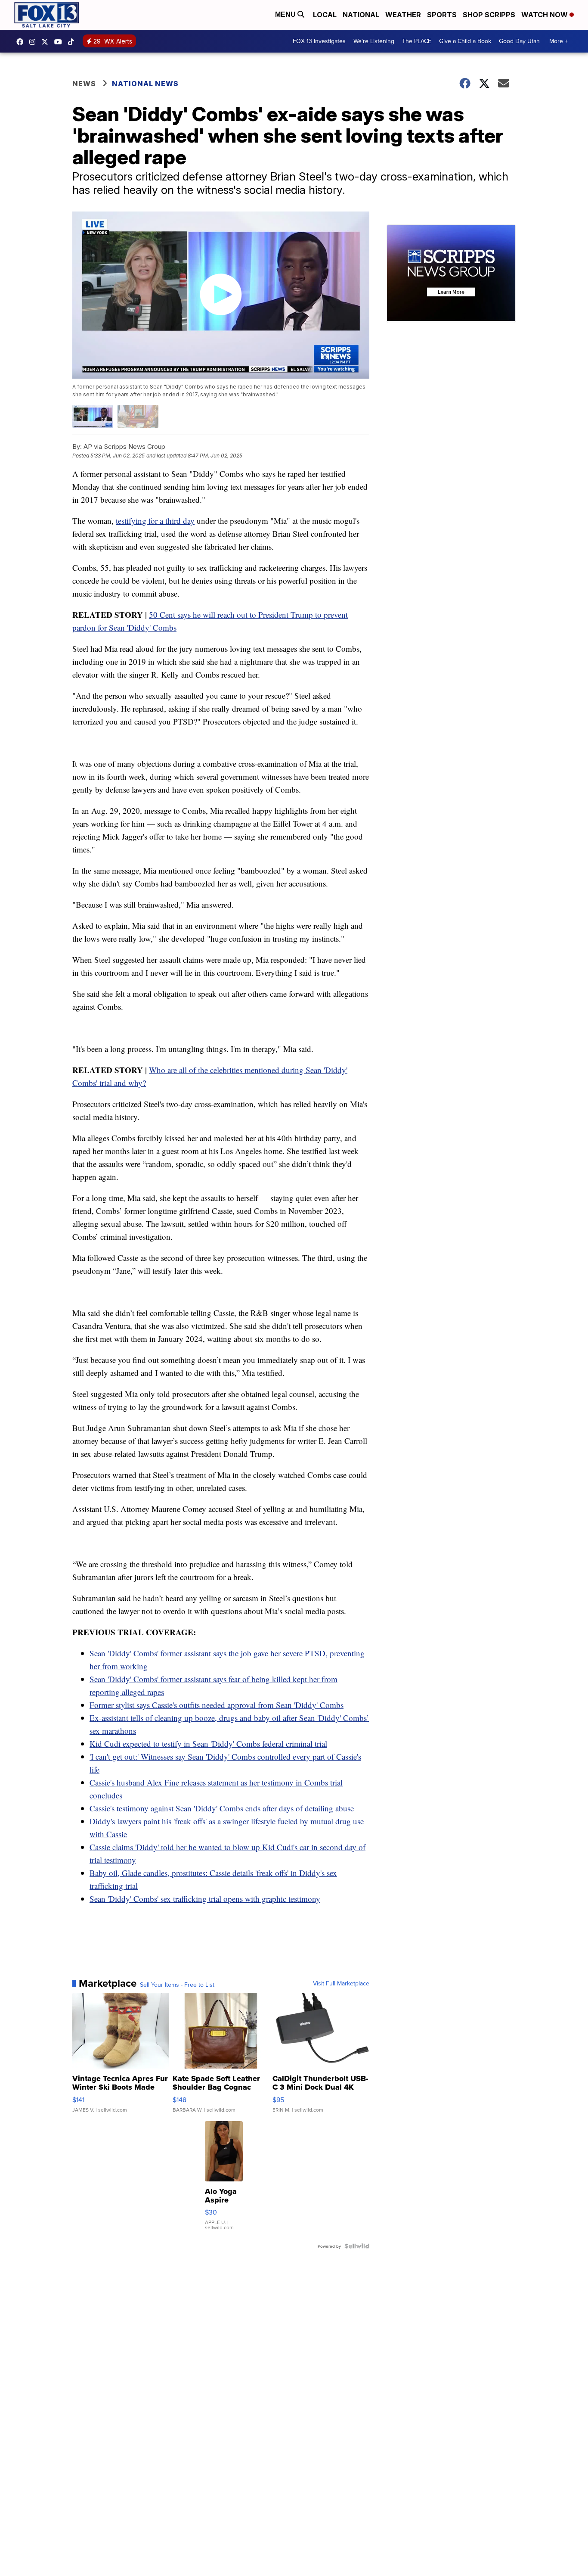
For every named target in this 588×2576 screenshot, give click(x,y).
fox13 (47, 42)
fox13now (34, 42)
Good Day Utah (519, 41)
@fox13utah (73, 42)
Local (325, 15)
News (84, 84)
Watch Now (545, 15)
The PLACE (417, 41)
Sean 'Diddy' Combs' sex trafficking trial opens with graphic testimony (205, 1899)
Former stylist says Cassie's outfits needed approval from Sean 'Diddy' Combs (217, 1705)
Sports (442, 15)
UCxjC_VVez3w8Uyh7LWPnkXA (60, 42)
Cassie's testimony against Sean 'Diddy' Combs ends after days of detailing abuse (222, 1808)
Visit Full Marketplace (341, 1983)
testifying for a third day (155, 521)
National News (145, 84)
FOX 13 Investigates (319, 41)
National (361, 15)
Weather (403, 15)
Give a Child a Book (465, 41)
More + (559, 41)
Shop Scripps (489, 15)
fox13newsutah (22, 42)
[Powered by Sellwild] (357, 2246)
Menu (286, 14)
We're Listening (374, 41)
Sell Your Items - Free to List (177, 1985)
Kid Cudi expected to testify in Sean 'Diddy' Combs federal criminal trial (208, 1744)
